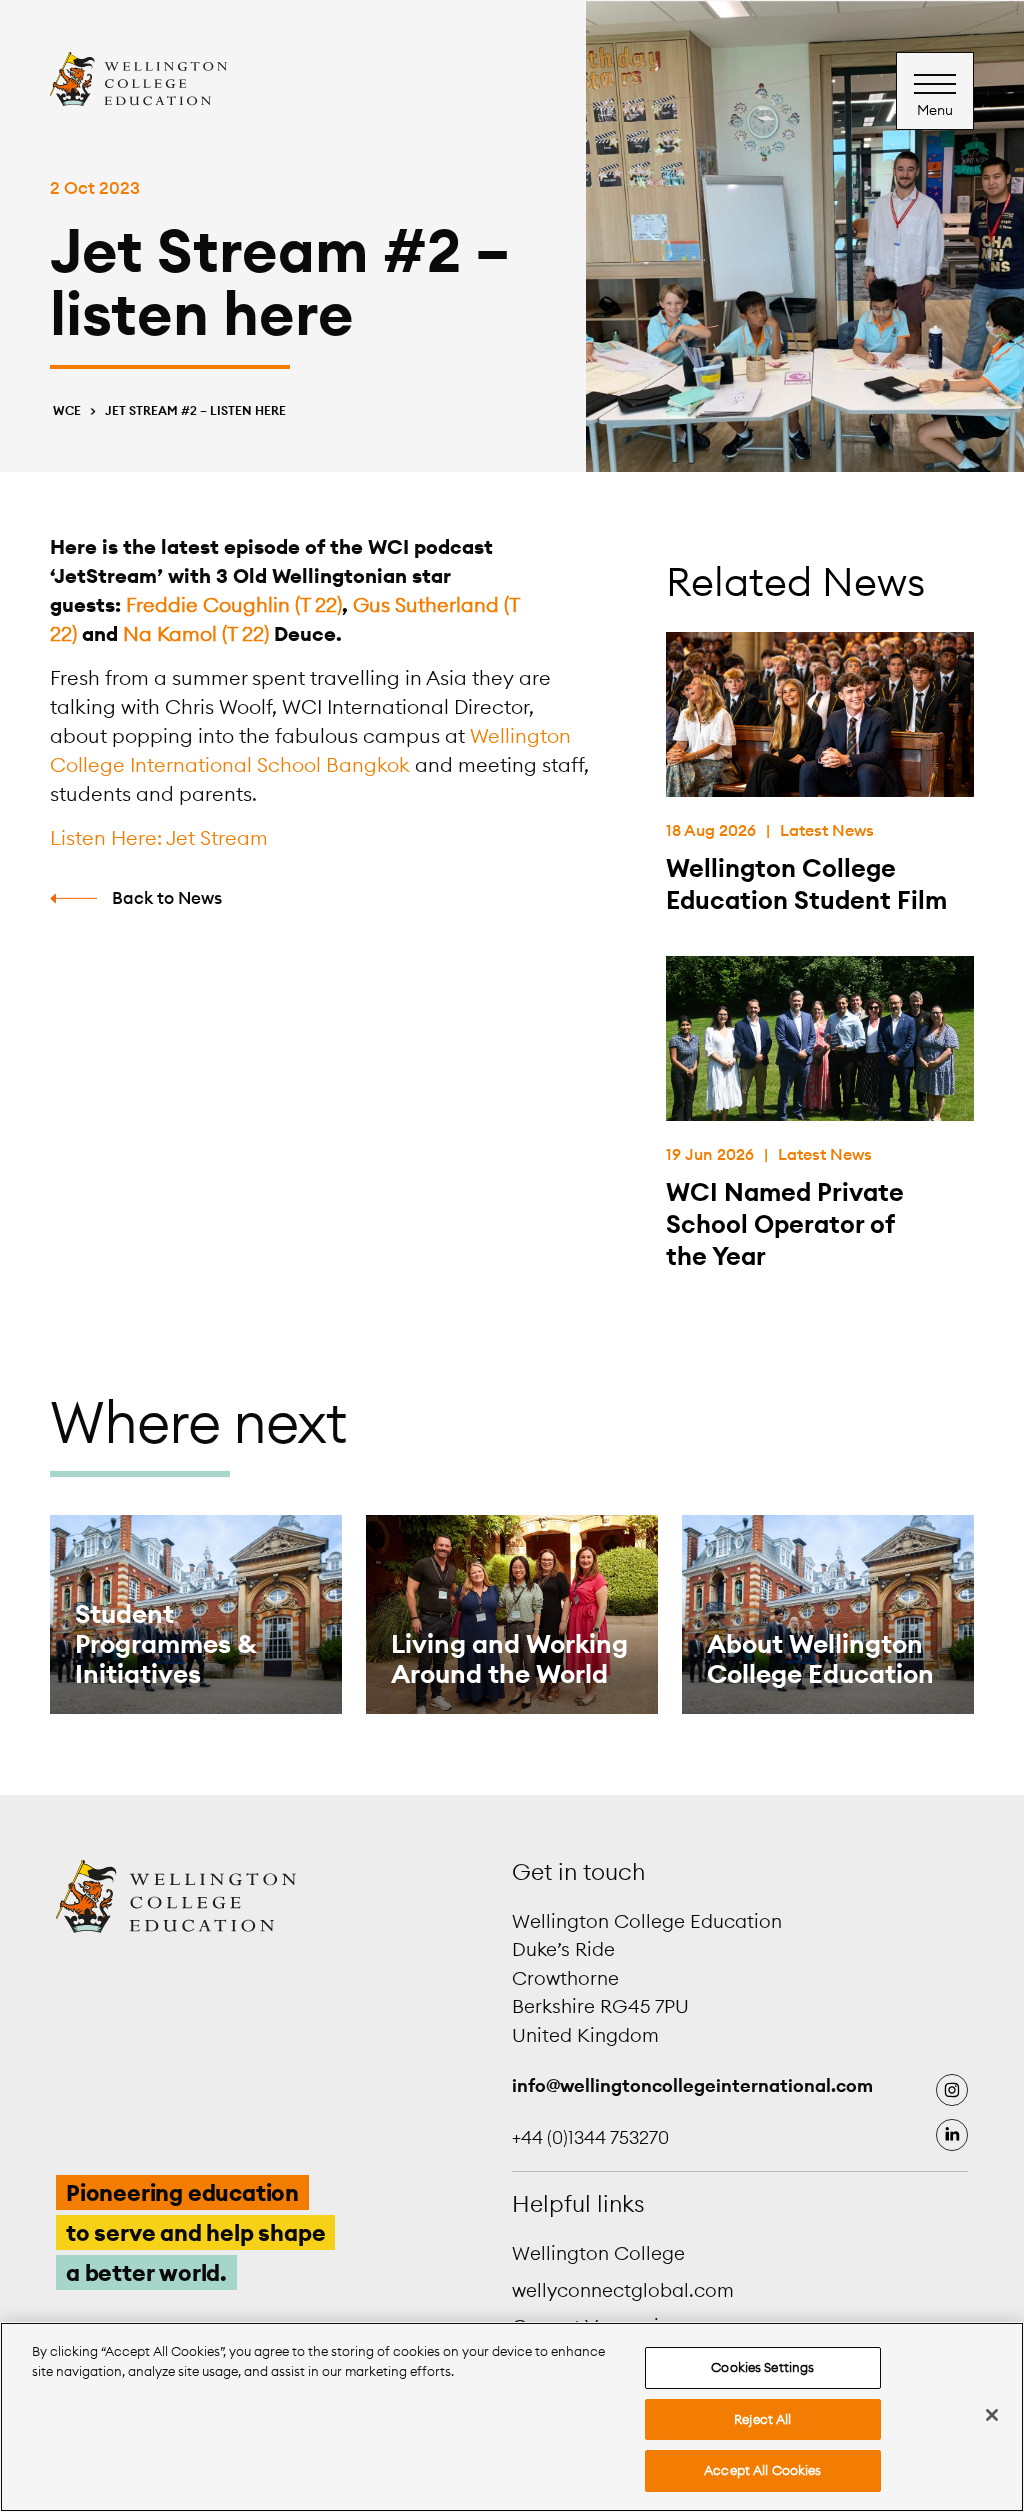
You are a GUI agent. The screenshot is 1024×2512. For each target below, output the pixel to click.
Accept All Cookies (762, 2470)
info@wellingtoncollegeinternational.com (692, 2085)
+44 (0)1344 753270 (590, 2137)
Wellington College (598, 2253)
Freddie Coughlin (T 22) (234, 604)
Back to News (167, 898)
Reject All (762, 2419)
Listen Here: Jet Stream (159, 837)
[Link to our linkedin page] (952, 2135)
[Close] (992, 2415)
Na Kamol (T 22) (196, 633)
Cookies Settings (762, 2367)
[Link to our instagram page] (952, 2090)
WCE (67, 410)
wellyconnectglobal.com (623, 2290)
